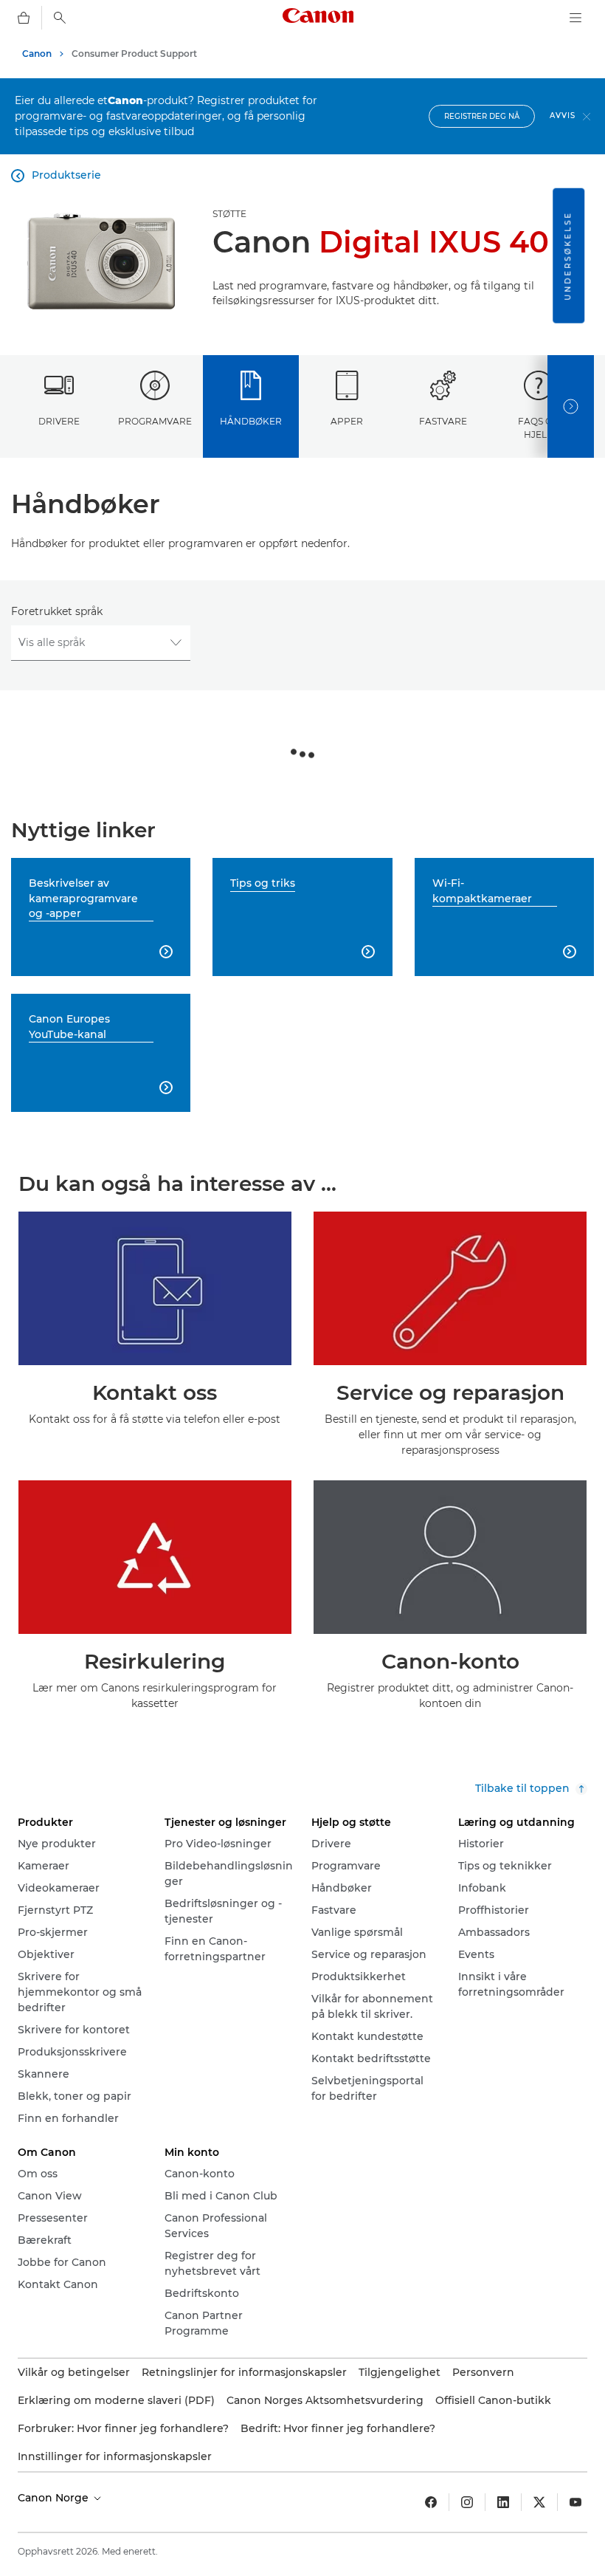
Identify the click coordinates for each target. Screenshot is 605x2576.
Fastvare (443, 421)
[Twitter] (539, 2502)
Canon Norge (55, 2498)
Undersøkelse (568, 256)
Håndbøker (251, 421)
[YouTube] (575, 2502)
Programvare (155, 421)
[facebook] (431, 2502)
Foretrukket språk (57, 611)
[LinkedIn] (503, 2502)
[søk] (60, 18)
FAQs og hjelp (539, 427)
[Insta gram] (467, 2502)
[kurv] (24, 18)
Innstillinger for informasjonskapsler (115, 2456)
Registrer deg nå (482, 116)
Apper (347, 421)
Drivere (59, 421)
